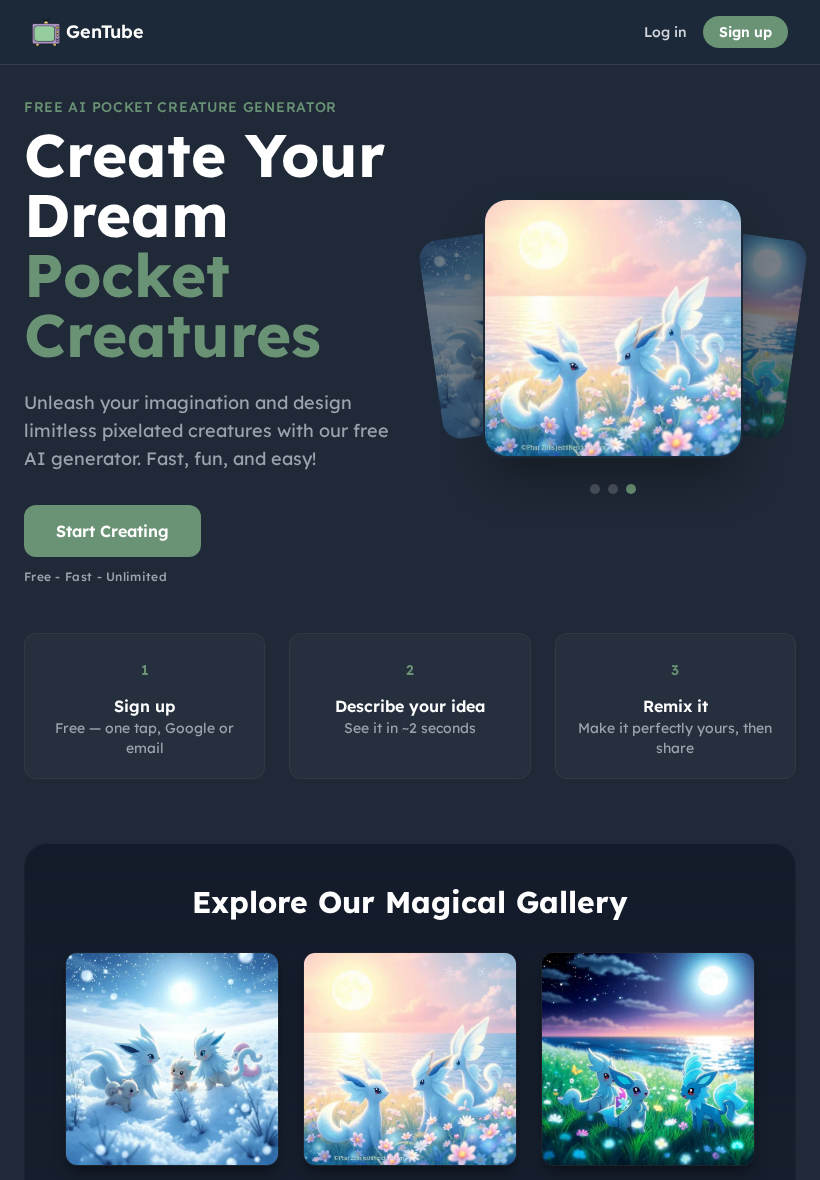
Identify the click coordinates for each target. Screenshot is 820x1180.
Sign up (745, 32)
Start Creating (112, 531)
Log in (665, 32)
